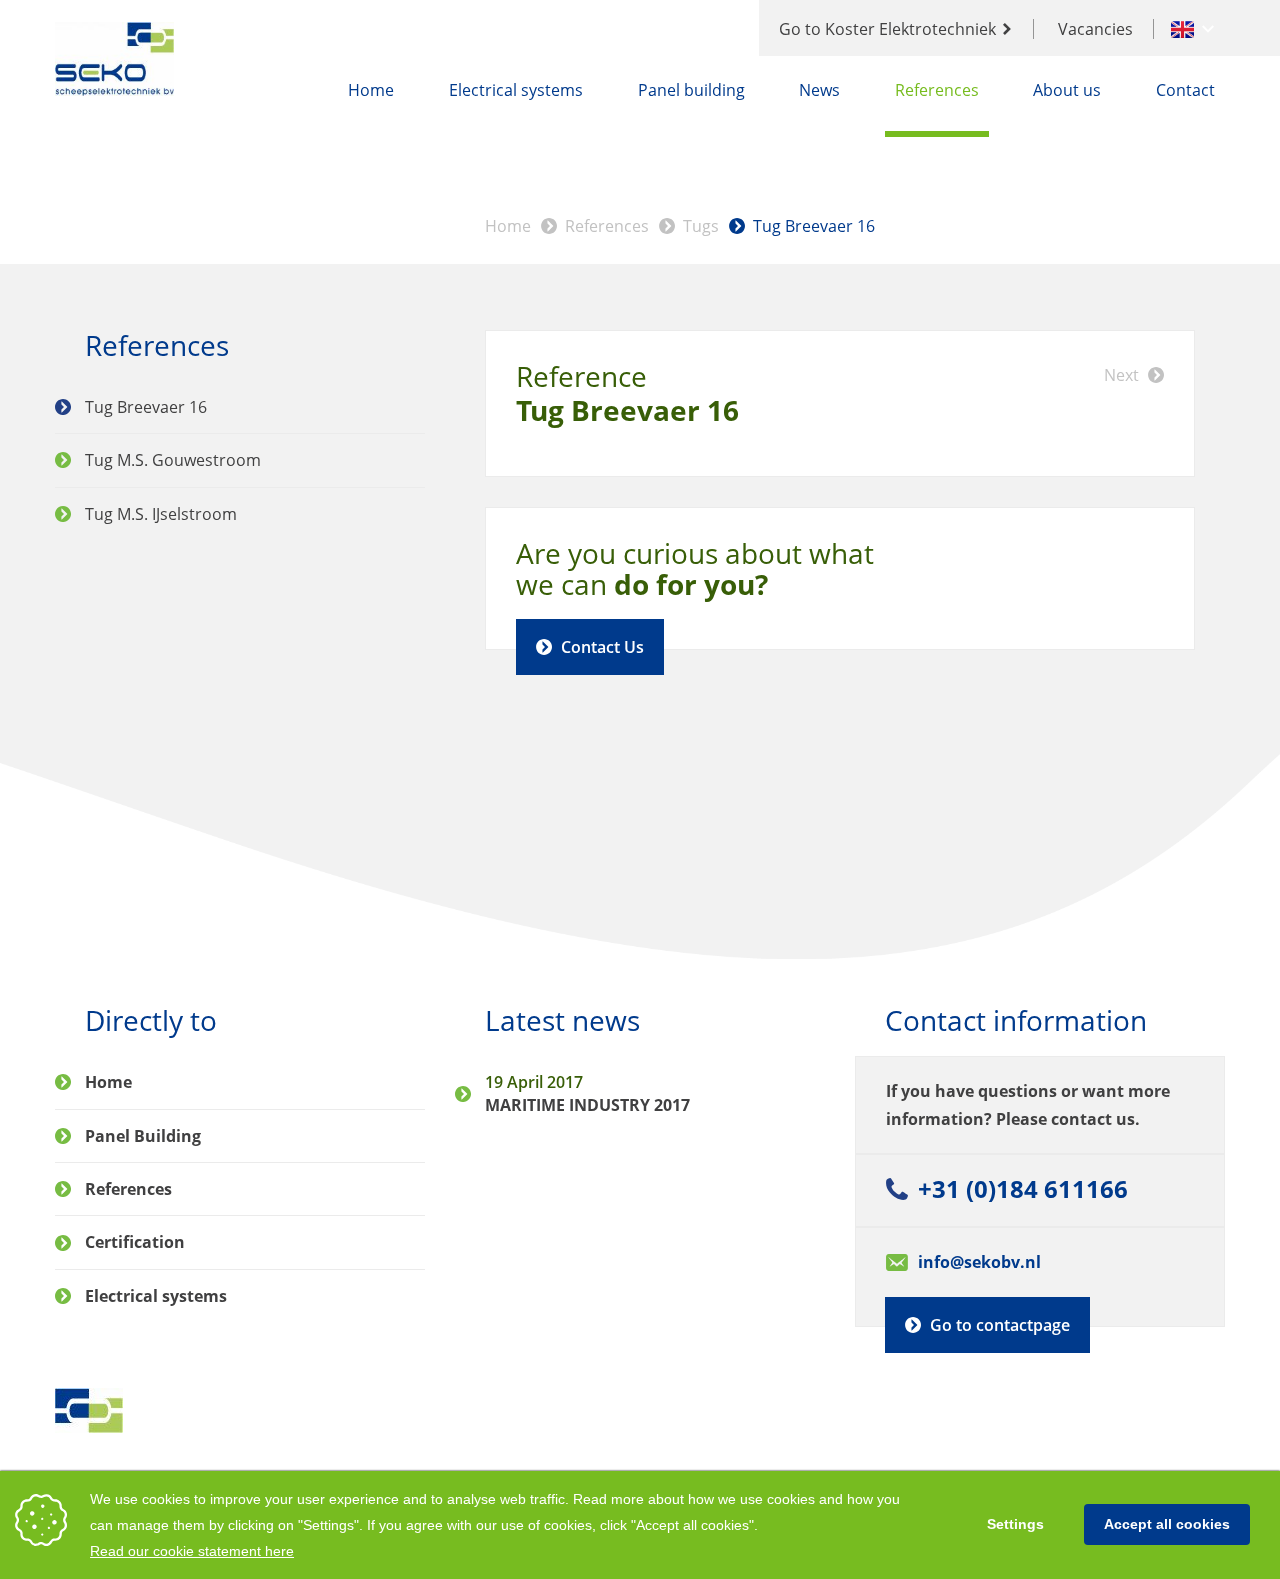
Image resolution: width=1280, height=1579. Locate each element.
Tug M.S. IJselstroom (161, 514)
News (819, 90)
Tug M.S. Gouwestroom (173, 460)
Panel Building (143, 1136)
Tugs (701, 226)
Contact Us (602, 647)
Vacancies (1095, 29)
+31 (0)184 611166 (1023, 1188)
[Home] (115, 59)
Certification (135, 1242)
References (937, 90)
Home (371, 90)
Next (1121, 375)
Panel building (691, 90)
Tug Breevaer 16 (814, 226)
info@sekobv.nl (979, 1262)
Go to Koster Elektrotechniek (887, 29)
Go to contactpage (1000, 1325)
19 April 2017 (534, 1082)
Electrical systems (516, 90)
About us (1067, 90)
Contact (1185, 90)
